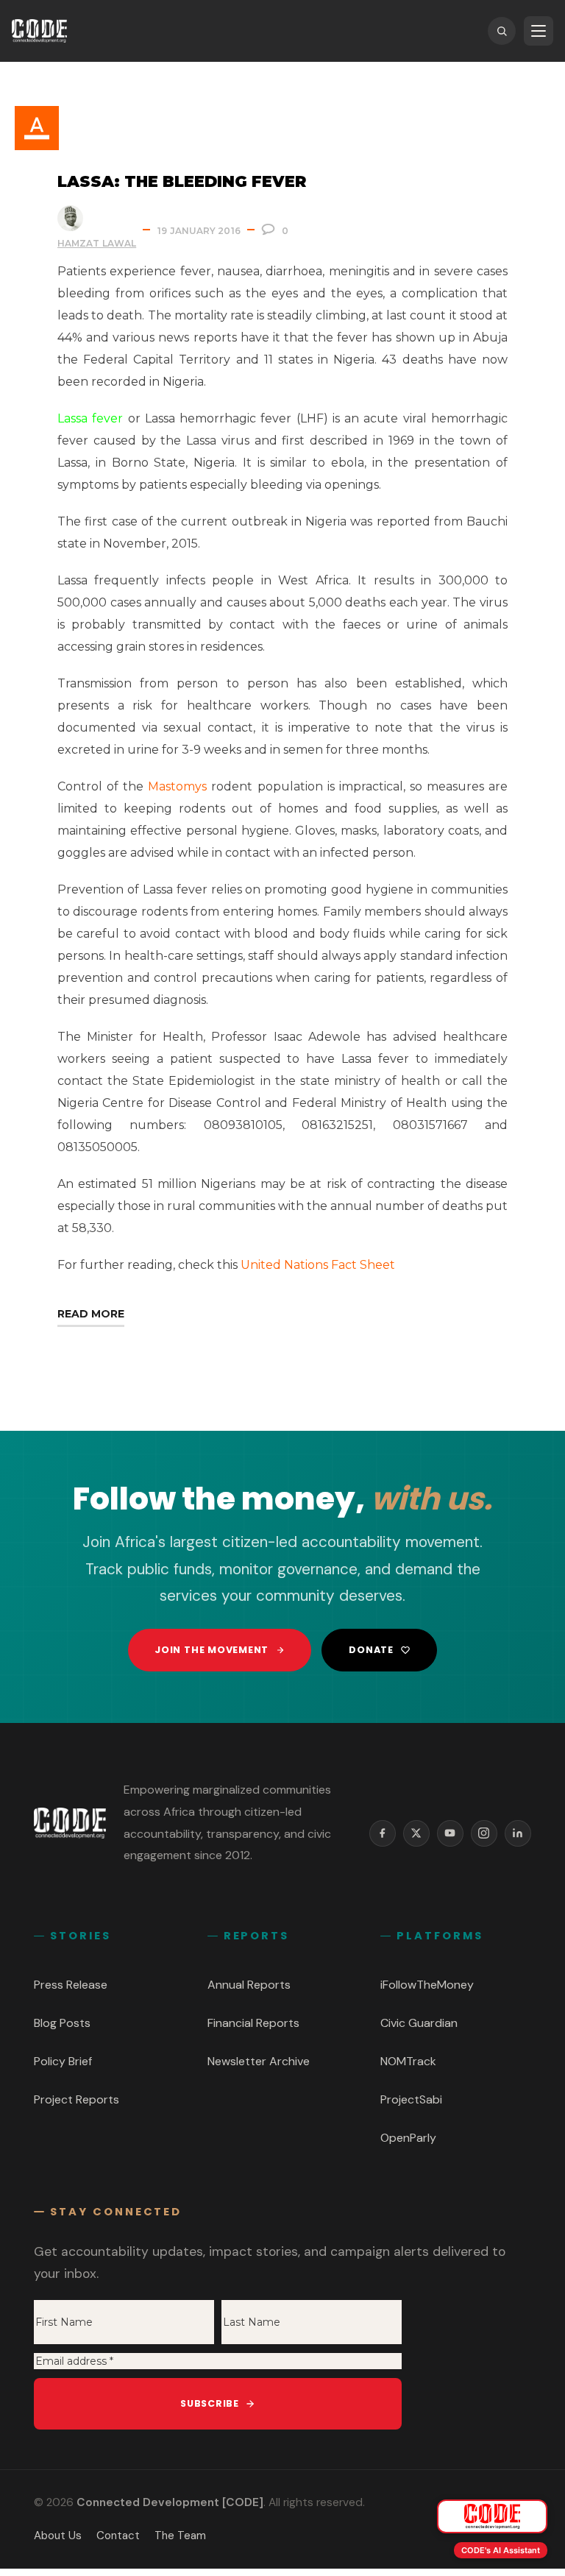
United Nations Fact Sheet (318, 1265)
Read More (91, 1314)
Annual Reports (249, 1985)
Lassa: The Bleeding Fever (182, 181)
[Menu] (539, 31)
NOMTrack (408, 2061)
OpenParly (408, 2138)
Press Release (71, 1985)
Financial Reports (253, 2023)
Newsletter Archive (259, 2061)
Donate (371, 1650)
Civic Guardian (419, 2023)
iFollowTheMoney (427, 1985)
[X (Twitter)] (416, 1833)
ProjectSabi (411, 2099)
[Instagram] (484, 1833)
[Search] (502, 31)
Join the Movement (212, 1650)
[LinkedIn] (518, 1833)
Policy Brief (63, 2061)
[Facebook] (383, 1833)
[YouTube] (450, 1833)
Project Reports (77, 2099)
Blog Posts (62, 2023)
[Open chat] (492, 2516)
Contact (118, 2536)
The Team (180, 2536)
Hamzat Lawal (97, 243)
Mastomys (177, 786)
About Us (58, 2536)
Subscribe (210, 2403)
